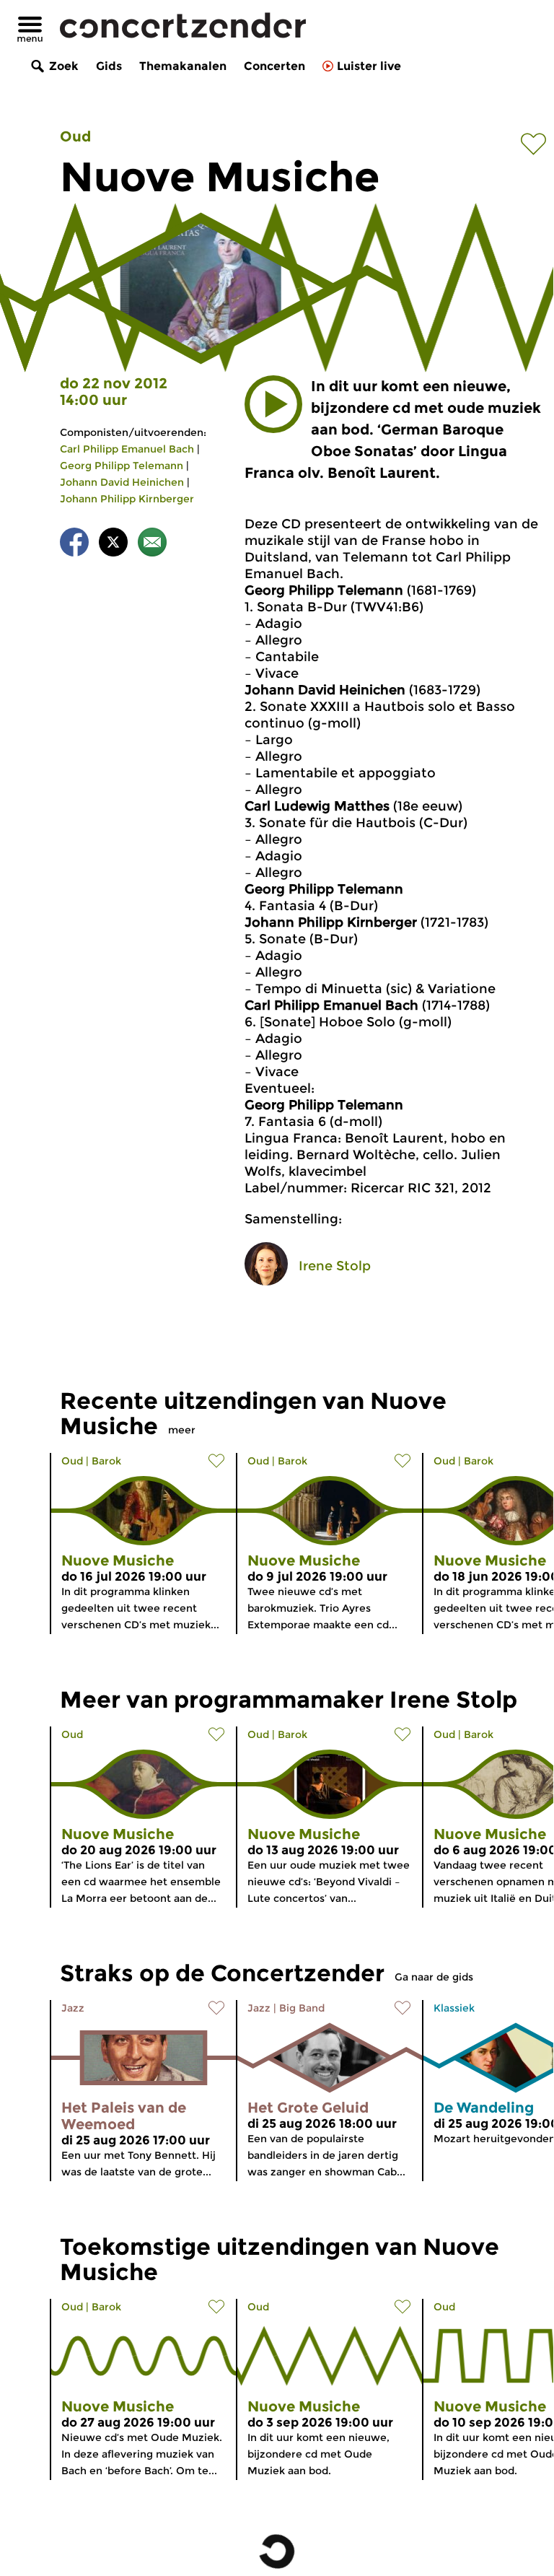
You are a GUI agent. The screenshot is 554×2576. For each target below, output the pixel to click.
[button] (273, 404)
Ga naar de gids (434, 1977)
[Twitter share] (113, 545)
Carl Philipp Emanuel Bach (127, 449)
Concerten (274, 66)
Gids (109, 66)
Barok (106, 1461)
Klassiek (454, 2008)
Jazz (73, 2008)
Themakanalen (183, 66)
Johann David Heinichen (122, 482)
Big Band (302, 2008)
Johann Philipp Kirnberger (127, 499)
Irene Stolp (335, 1266)
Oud (75, 136)
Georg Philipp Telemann (122, 466)
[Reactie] (152, 545)
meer (182, 1430)
